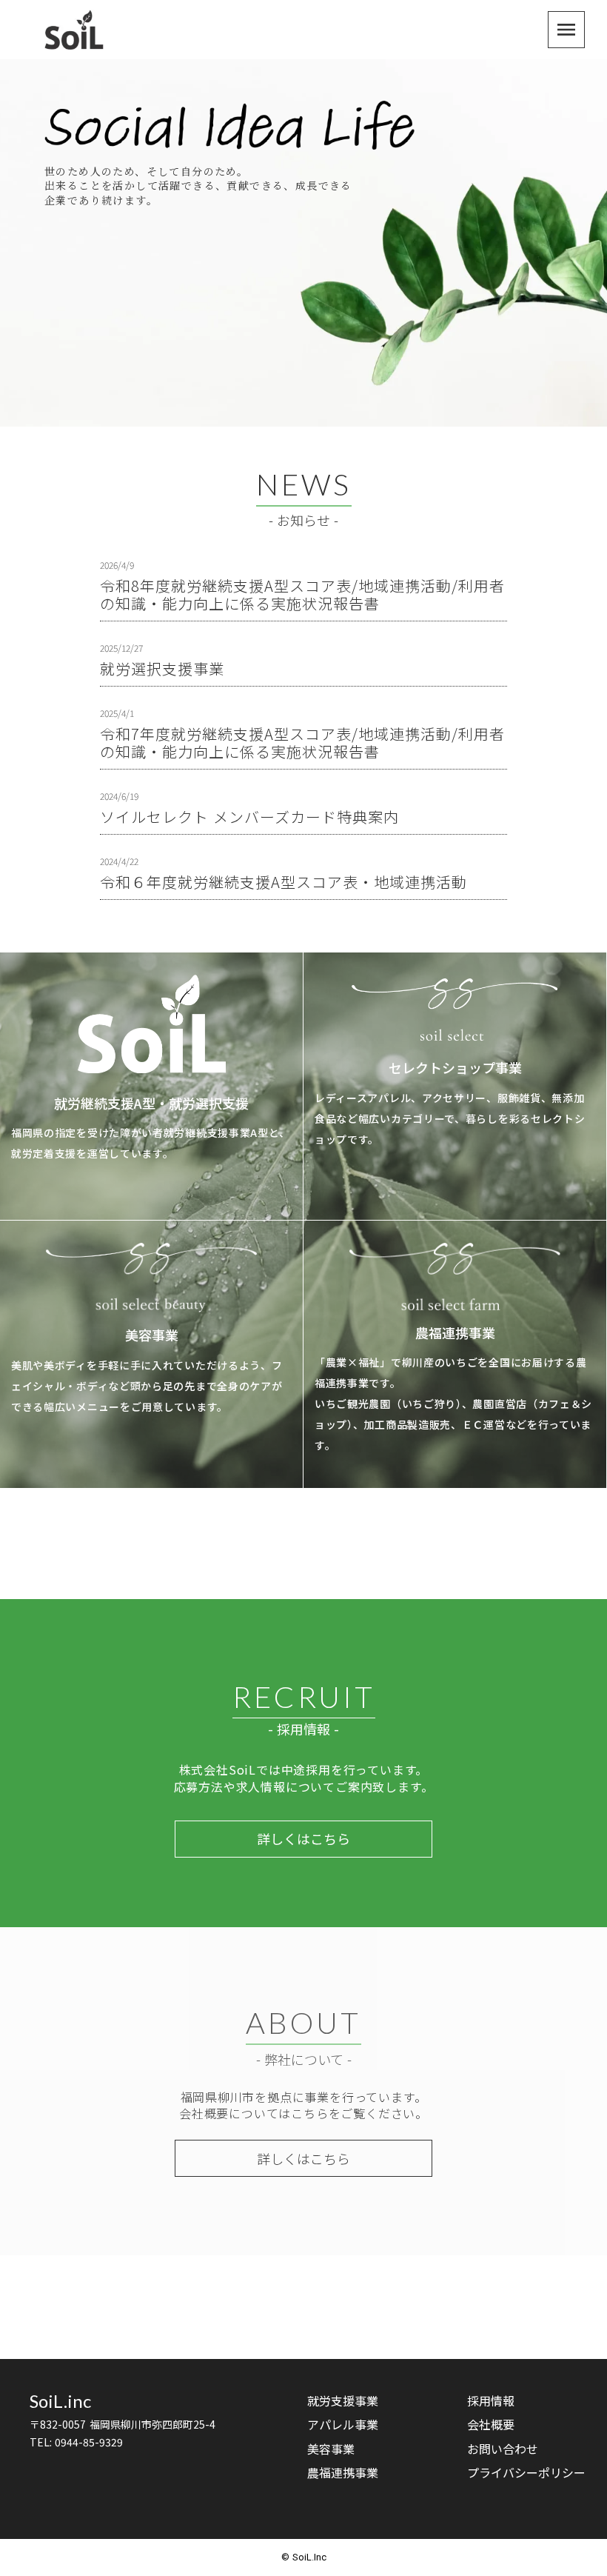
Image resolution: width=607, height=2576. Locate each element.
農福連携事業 (343, 2472)
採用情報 (491, 2400)
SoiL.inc (60, 2401)
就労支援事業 (343, 2400)
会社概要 (491, 2424)
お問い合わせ (503, 2449)
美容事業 (331, 2449)
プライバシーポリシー (526, 2472)
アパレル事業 (343, 2424)
